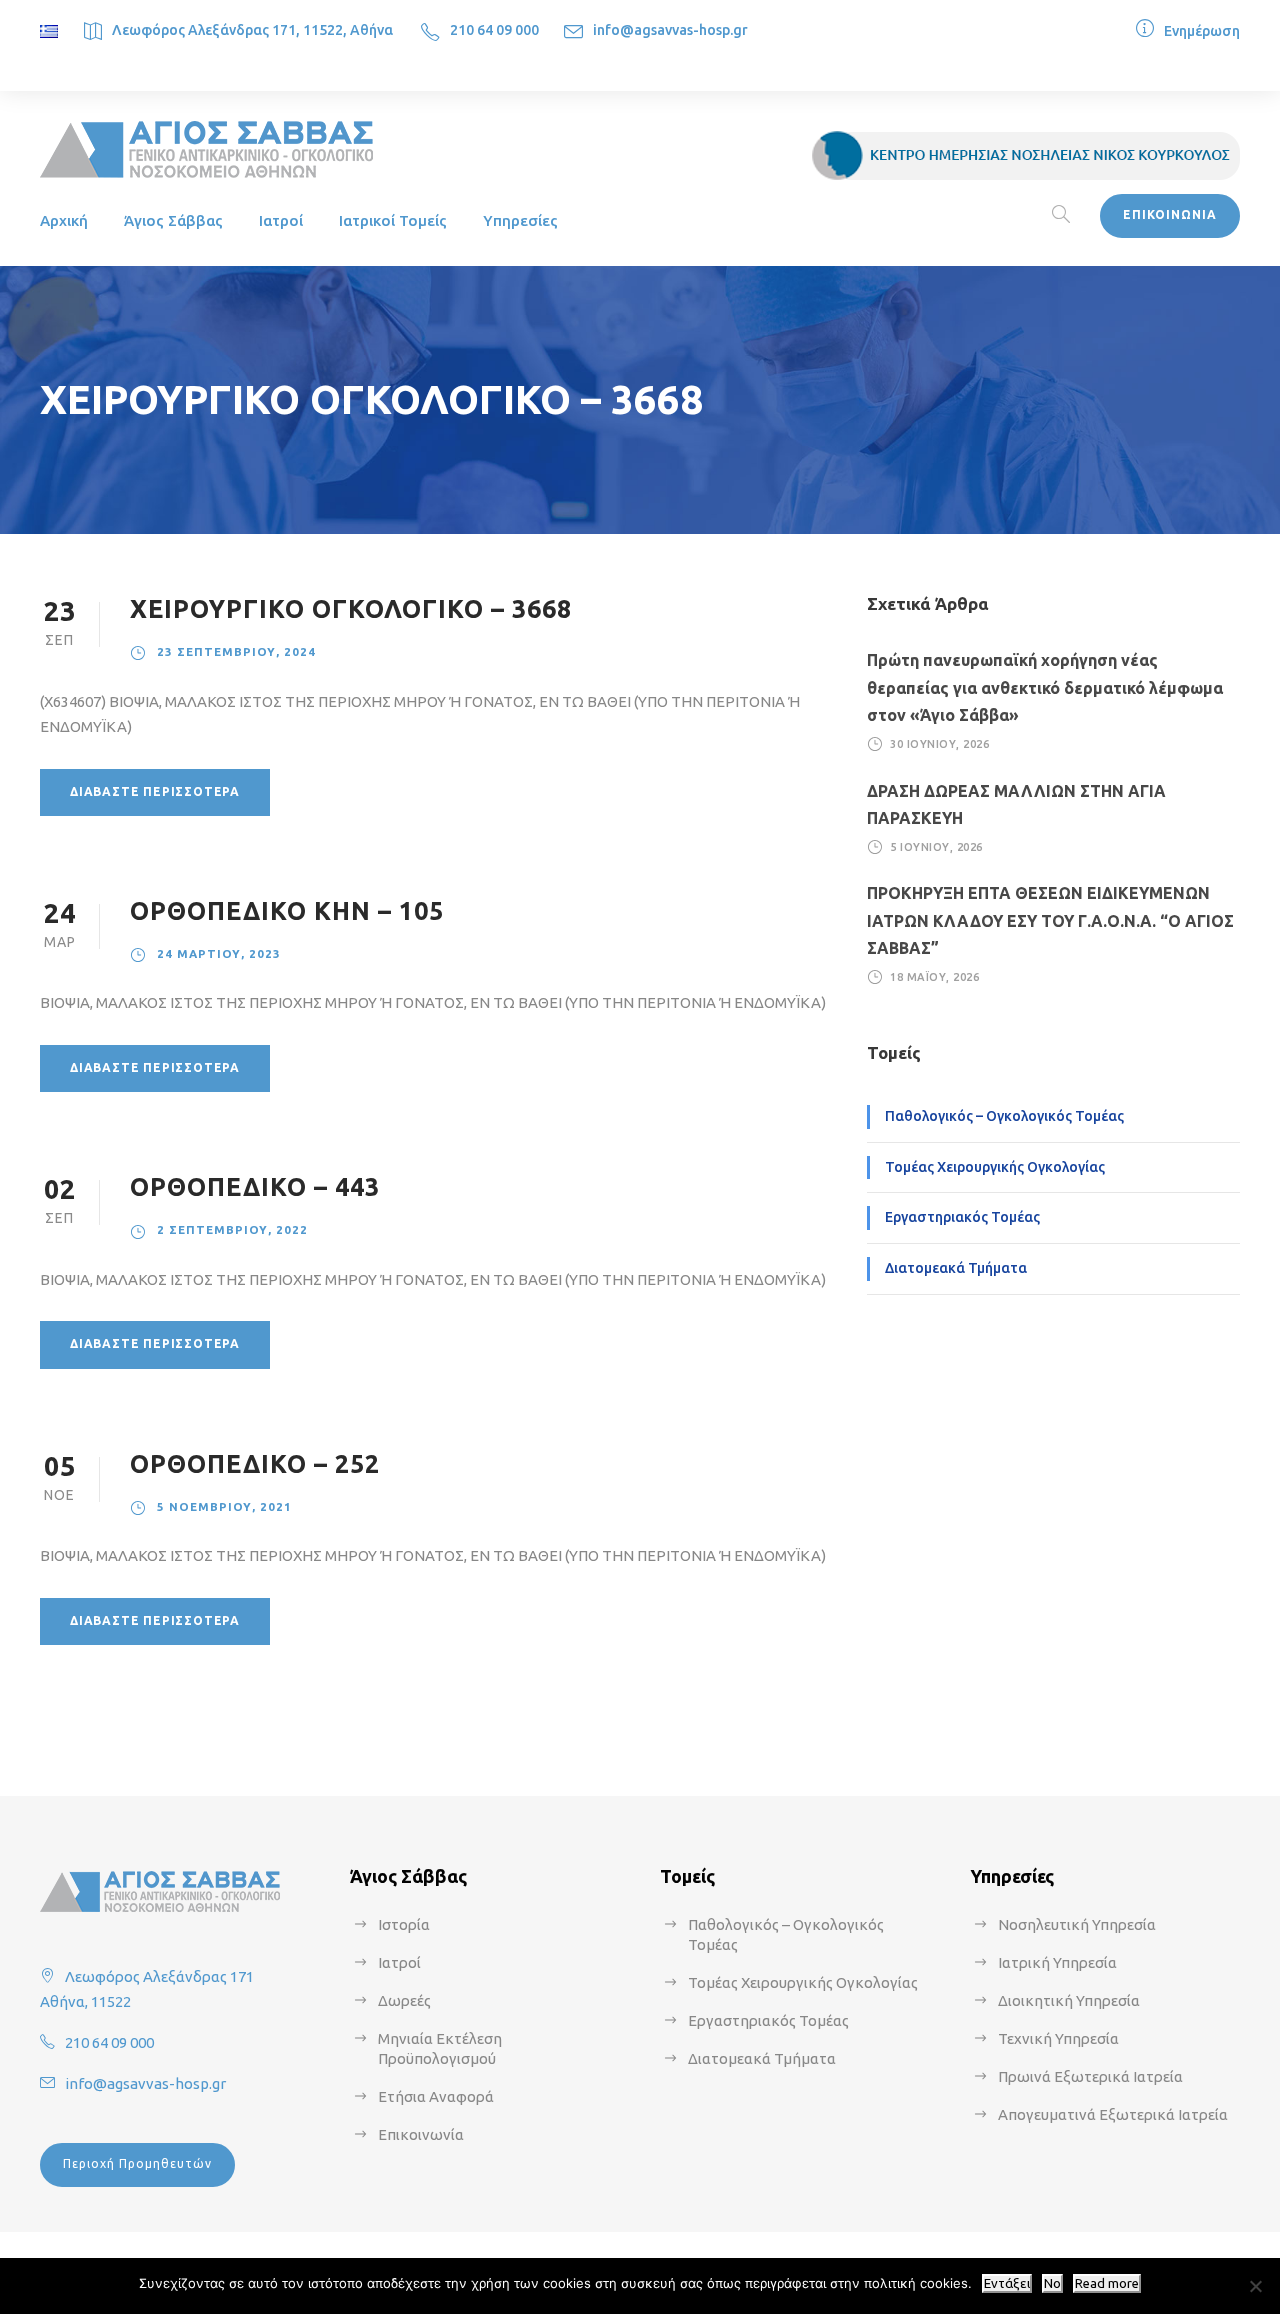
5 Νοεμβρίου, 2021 (224, 1506)
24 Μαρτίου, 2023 (219, 953)
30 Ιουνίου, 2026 (939, 744)
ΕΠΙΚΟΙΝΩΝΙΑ (1170, 214)
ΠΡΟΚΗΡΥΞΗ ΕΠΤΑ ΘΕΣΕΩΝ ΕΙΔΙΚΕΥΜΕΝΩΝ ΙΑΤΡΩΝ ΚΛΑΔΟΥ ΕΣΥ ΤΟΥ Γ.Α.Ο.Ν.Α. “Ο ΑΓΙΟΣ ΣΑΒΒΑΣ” (1050, 920)
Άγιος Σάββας (173, 220)
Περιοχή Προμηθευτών (137, 2163)
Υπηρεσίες (520, 220)
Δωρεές (404, 2000)
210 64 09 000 (494, 30)
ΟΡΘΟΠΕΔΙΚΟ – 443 (255, 1187)
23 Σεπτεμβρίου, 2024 (236, 651)
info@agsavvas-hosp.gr (670, 30)
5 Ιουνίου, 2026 (936, 847)
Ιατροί (281, 220)
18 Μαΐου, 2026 (934, 977)
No (1052, 2283)
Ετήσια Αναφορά (436, 2096)
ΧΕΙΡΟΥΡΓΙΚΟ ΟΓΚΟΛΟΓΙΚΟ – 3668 (351, 609)
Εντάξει (1007, 2283)
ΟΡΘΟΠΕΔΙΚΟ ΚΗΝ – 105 (287, 911)
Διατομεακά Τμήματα (956, 1268)
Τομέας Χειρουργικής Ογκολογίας (995, 1167)
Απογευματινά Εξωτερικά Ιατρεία (1113, 2114)
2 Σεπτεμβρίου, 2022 (232, 1229)
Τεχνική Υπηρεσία (1058, 2038)
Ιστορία (404, 1924)
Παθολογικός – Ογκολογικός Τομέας (1004, 1116)
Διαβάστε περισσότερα (155, 791)
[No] (1255, 2286)
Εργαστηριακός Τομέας (962, 1217)
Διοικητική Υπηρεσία (1069, 2000)
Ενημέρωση (1202, 31)
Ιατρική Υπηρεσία (1057, 1962)
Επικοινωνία (421, 2134)
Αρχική (64, 220)
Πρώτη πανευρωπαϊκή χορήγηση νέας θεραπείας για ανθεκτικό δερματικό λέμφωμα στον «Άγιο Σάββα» (1045, 687)
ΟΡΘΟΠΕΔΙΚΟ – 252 (255, 1464)
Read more (1107, 2283)
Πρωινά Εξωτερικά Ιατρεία (1090, 2076)
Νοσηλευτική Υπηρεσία (1077, 1924)
